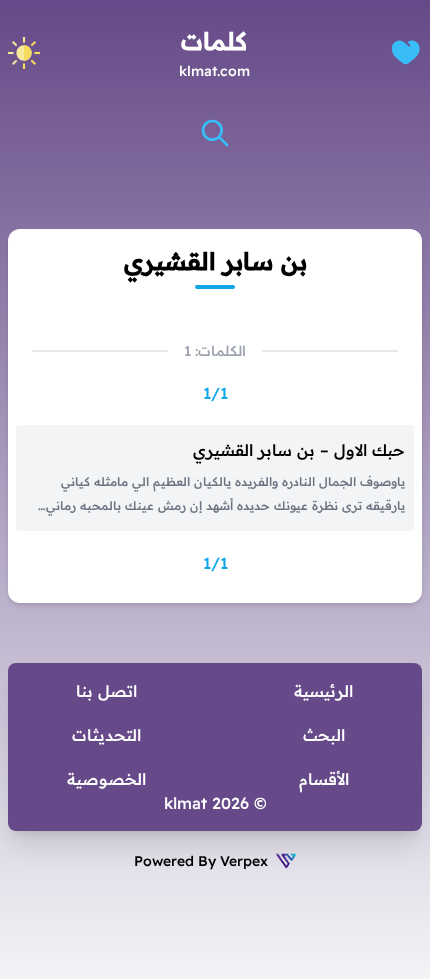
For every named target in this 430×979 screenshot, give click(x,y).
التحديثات (106, 735)
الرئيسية (323, 691)
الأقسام (324, 779)
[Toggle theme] (24, 53)
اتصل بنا (106, 691)
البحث (324, 735)
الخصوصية (106, 779)
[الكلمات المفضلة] (405, 52)
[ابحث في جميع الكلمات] (215, 133)
